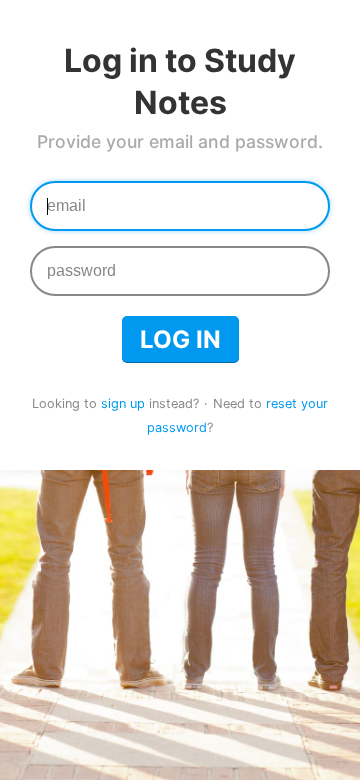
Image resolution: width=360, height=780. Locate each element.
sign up (123, 403)
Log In (180, 339)
